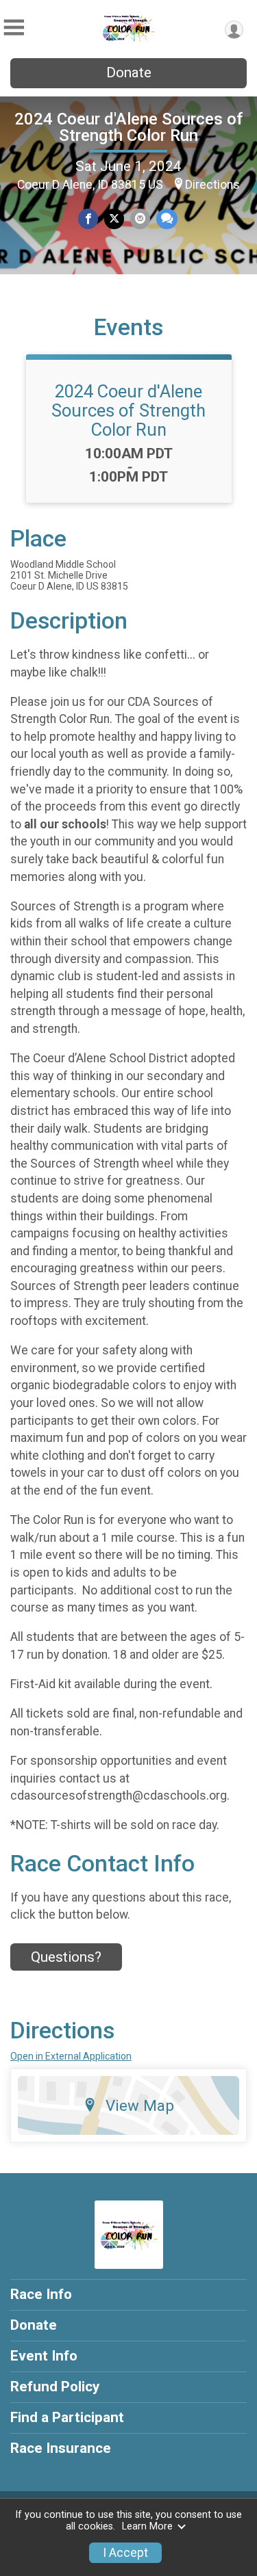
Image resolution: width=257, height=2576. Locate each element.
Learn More (147, 2526)
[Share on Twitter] (114, 219)
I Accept (125, 2553)
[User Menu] (234, 30)
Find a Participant (67, 2417)
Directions (212, 185)
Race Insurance (61, 2448)
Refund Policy (55, 2387)
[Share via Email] (140, 219)
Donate (129, 73)
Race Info (41, 2294)
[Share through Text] (167, 219)
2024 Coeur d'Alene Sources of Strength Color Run (128, 127)
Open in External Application (71, 2056)
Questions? (66, 1957)
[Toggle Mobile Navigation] (14, 28)
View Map (140, 2105)
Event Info (44, 2356)
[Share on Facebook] (88, 219)
